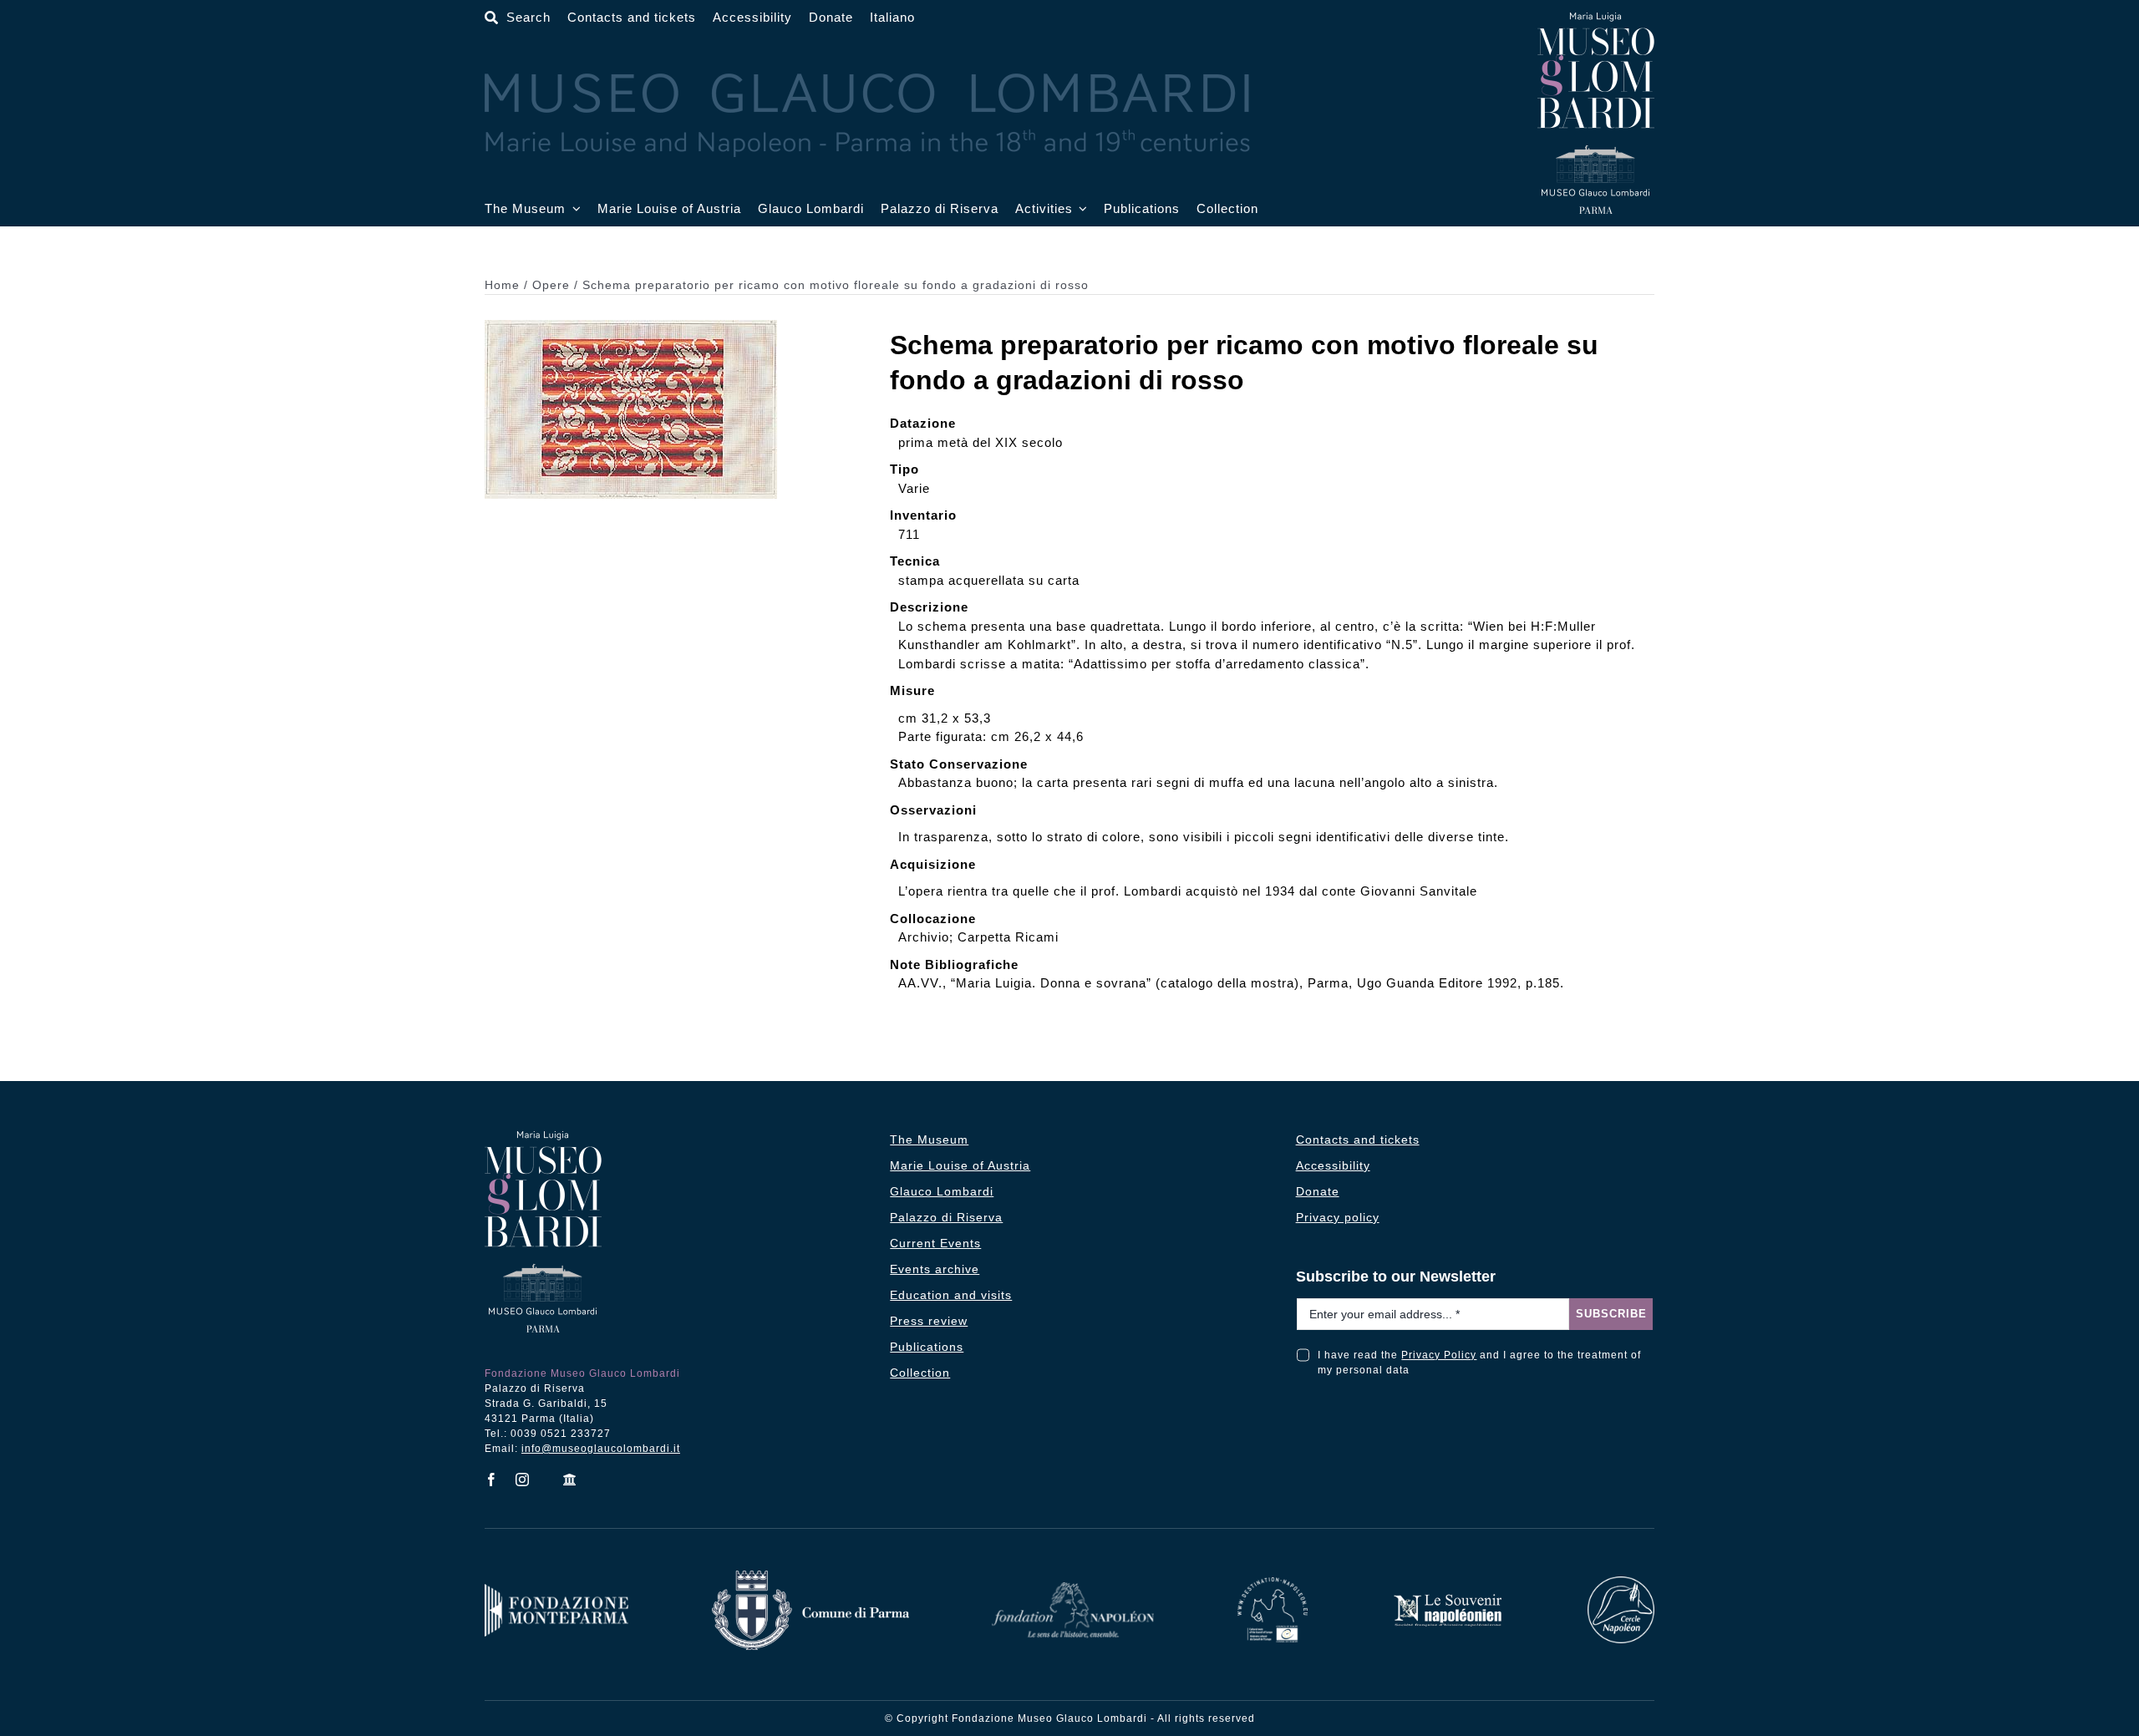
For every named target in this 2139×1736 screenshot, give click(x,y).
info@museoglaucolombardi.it (601, 1449)
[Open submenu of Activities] (1080, 209)
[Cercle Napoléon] (1621, 1583)
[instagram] (523, 1480)
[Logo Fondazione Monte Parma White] (556, 1590)
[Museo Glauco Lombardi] (1596, 19)
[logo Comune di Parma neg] (810, 1577)
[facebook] (492, 1480)
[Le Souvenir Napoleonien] (1447, 1599)
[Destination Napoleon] (1273, 1584)
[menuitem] (892, 18)
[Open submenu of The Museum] (573, 209)
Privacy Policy (1439, 1355)
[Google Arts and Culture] (570, 1480)
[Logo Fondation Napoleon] (1073, 1589)
